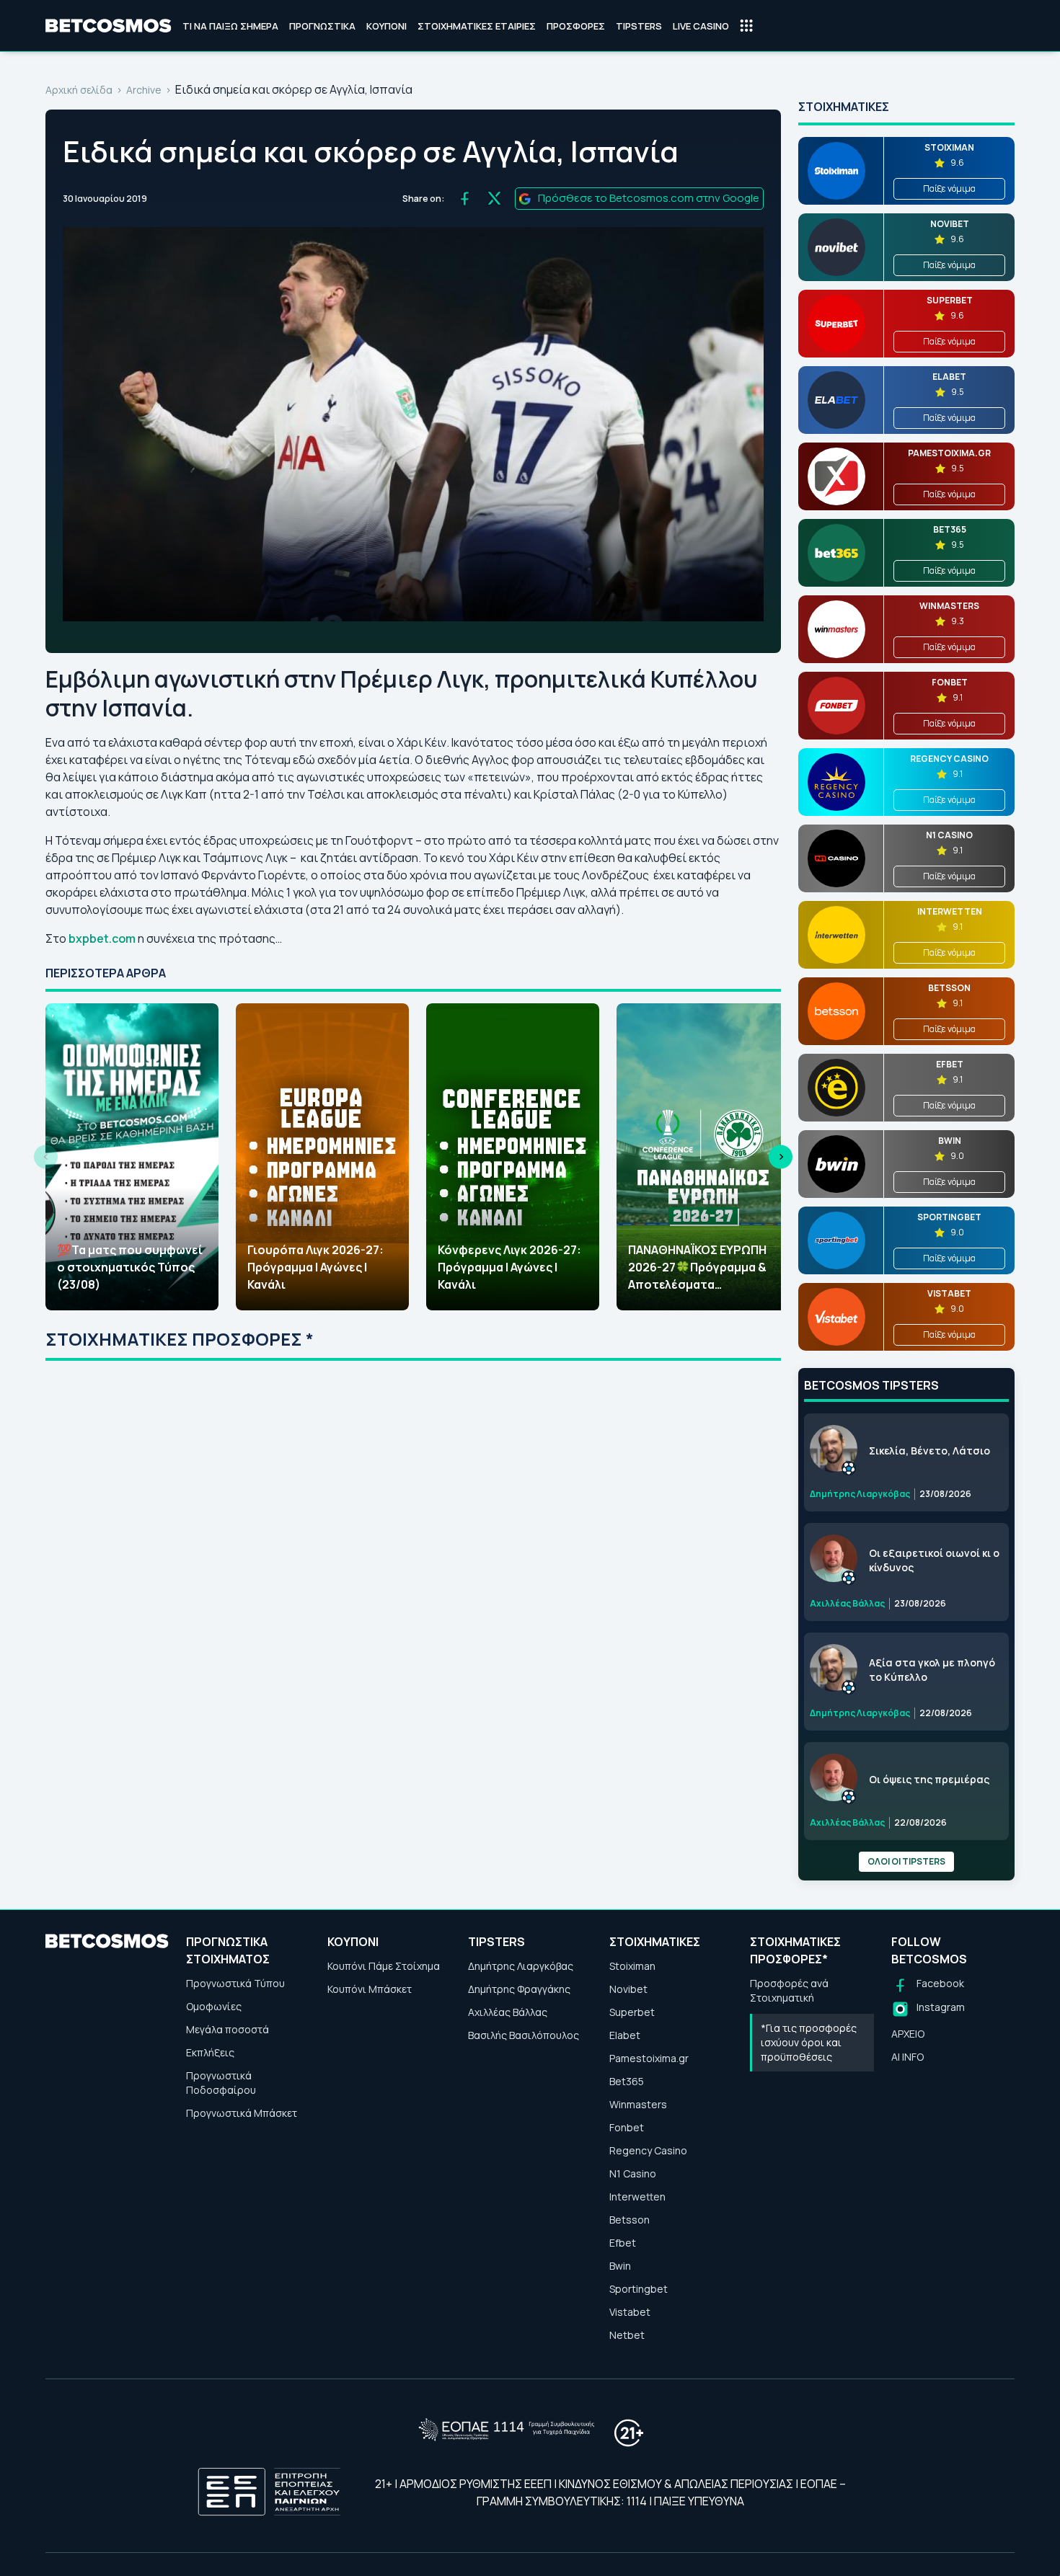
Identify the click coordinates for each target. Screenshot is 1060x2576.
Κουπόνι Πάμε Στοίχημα (384, 1966)
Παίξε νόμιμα (949, 188)
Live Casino (701, 26)
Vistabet (630, 2312)
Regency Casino (648, 2150)
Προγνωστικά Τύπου (235, 1983)
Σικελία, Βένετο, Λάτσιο (929, 1451)
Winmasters (638, 2104)
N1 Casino (633, 2173)
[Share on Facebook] (465, 199)
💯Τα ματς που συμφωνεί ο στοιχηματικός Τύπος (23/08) (130, 1267)
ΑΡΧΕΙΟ (908, 2034)
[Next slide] (781, 1157)
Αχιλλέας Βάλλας (508, 2012)
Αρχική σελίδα (79, 90)
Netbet (627, 2335)
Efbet (623, 2243)
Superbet (632, 2012)
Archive (144, 90)
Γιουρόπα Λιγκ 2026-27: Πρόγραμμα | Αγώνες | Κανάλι (315, 1267)
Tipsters (639, 26)
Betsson (630, 2220)
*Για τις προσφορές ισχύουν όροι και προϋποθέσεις (809, 2042)
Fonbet (627, 2127)
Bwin (620, 2266)
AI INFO (907, 2057)
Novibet (628, 1989)
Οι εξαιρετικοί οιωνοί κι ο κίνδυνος (934, 1560)
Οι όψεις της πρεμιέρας (929, 1779)
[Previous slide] (46, 1157)
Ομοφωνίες (214, 2006)
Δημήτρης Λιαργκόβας (521, 1966)
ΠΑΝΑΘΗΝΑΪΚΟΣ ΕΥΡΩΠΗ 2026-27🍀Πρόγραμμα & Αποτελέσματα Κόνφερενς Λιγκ (697, 1267)
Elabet (625, 2035)
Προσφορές (576, 26)
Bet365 (627, 2081)
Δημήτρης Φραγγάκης (519, 1989)
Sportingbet (639, 2289)
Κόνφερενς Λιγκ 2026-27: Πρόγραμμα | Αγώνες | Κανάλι (509, 1267)
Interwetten (637, 2197)
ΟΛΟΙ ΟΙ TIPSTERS (906, 1861)
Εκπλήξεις (210, 2052)
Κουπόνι (387, 26)
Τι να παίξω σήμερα (230, 26)
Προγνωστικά (322, 26)
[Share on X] (494, 199)
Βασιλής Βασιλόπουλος (524, 2035)
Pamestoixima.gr (649, 2058)
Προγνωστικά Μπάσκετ (242, 2113)
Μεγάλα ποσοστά (228, 2029)
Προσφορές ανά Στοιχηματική (789, 1990)
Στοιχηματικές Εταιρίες (477, 26)
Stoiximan (632, 1966)
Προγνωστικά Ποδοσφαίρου (221, 2083)
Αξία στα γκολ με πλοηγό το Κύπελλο (932, 1670)
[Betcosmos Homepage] (109, 26)
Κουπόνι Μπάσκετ (370, 1989)
